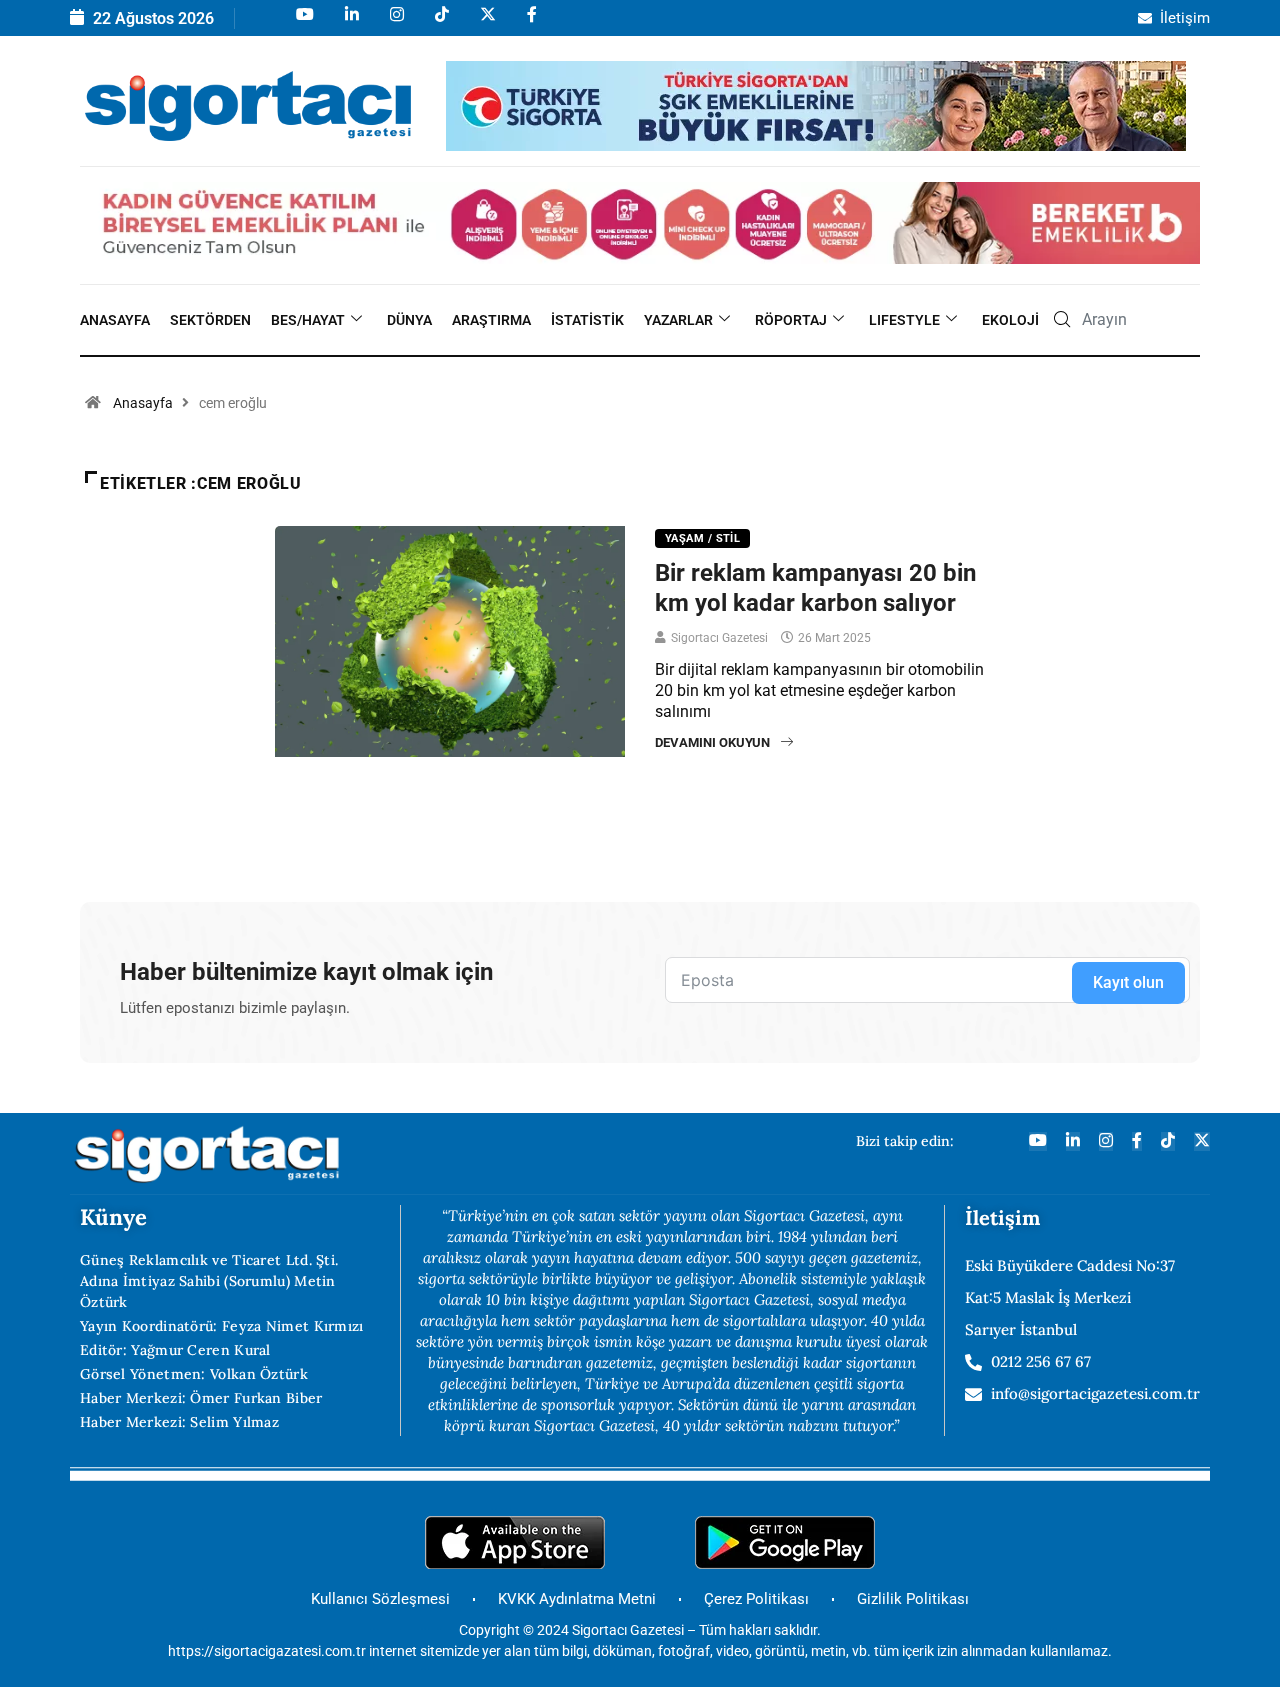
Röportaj (791, 320)
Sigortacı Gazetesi (719, 638)
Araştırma (491, 320)
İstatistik (587, 320)
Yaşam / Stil (702, 538)
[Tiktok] (440, 23)
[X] (486, 23)
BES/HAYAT (308, 320)
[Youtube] (303, 23)
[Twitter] (1202, 1141)
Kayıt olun (1128, 982)
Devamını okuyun (712, 742)
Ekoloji (1010, 320)
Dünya (409, 320)
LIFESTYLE (904, 320)
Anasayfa (115, 320)
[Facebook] (530, 23)
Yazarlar (678, 320)
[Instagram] (395, 23)
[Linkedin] (350, 23)
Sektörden (210, 320)
